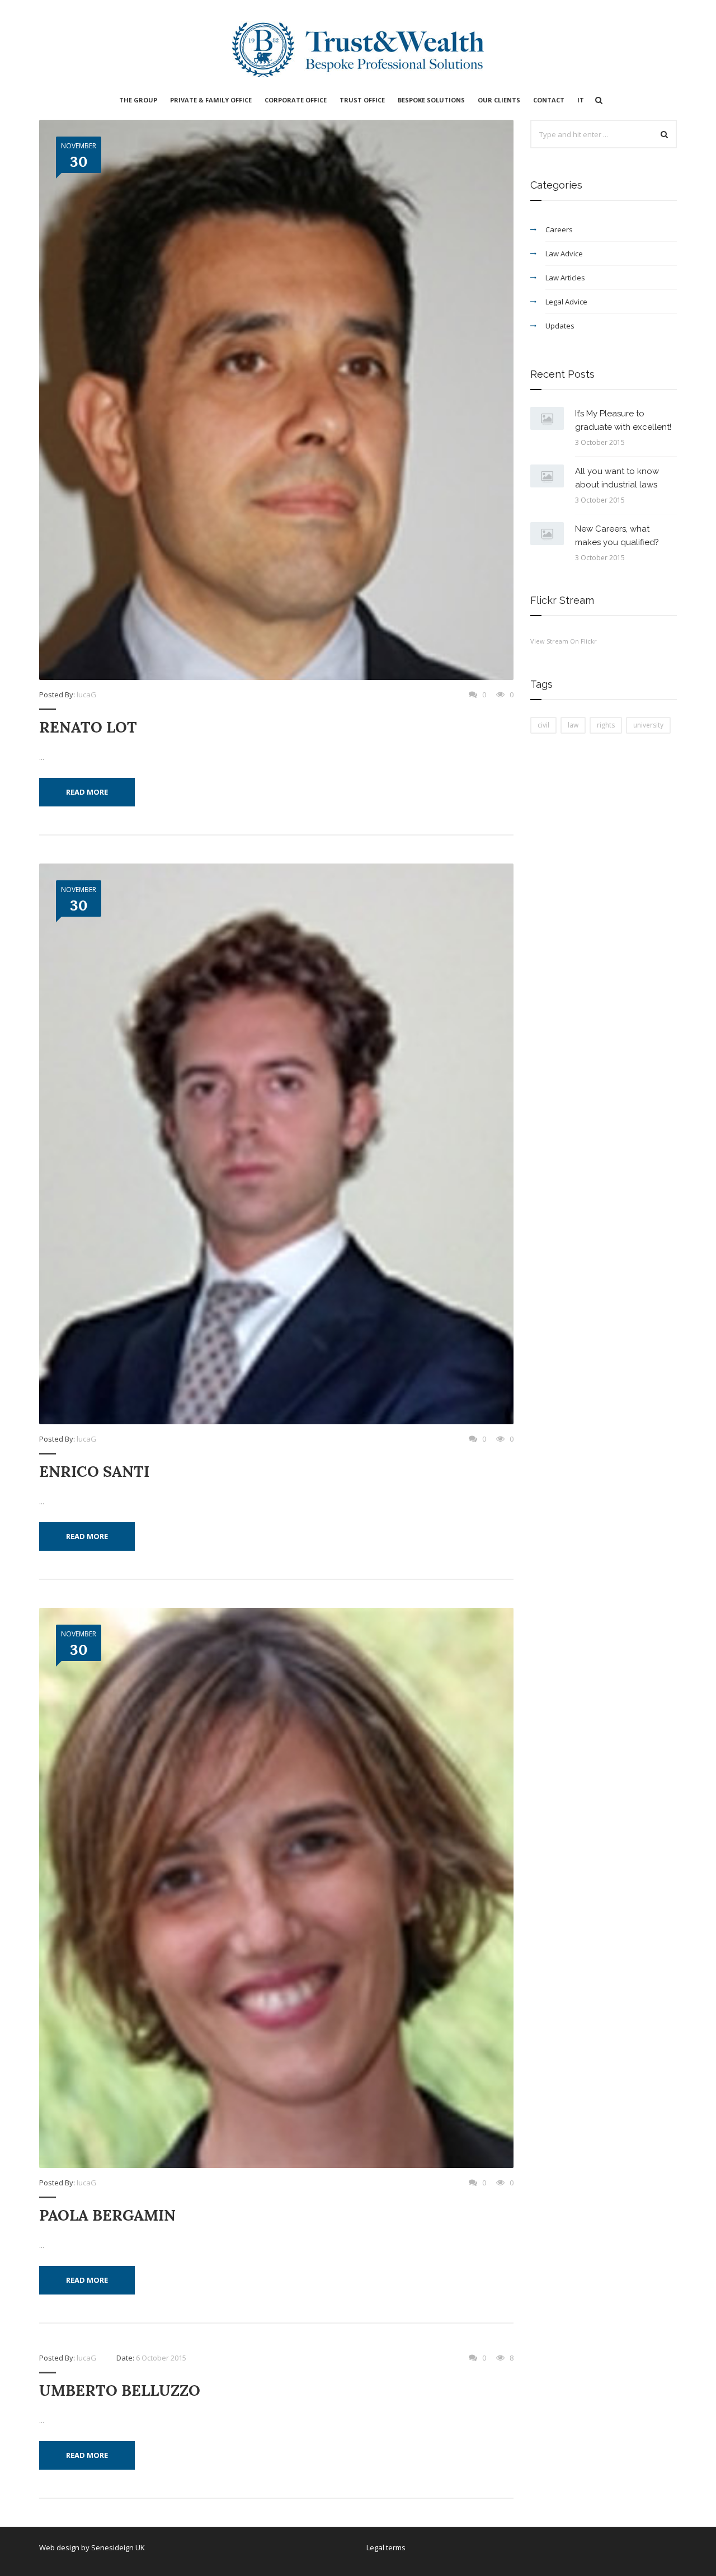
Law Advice (564, 254)
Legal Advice (566, 302)
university (648, 725)
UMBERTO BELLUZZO (120, 2390)
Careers (559, 229)
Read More (87, 792)
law (573, 725)
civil (543, 725)
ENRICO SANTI (94, 1472)
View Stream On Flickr (564, 641)
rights (606, 725)
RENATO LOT (88, 727)
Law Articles (565, 278)
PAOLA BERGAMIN (107, 2215)
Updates (560, 326)
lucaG (86, 695)
